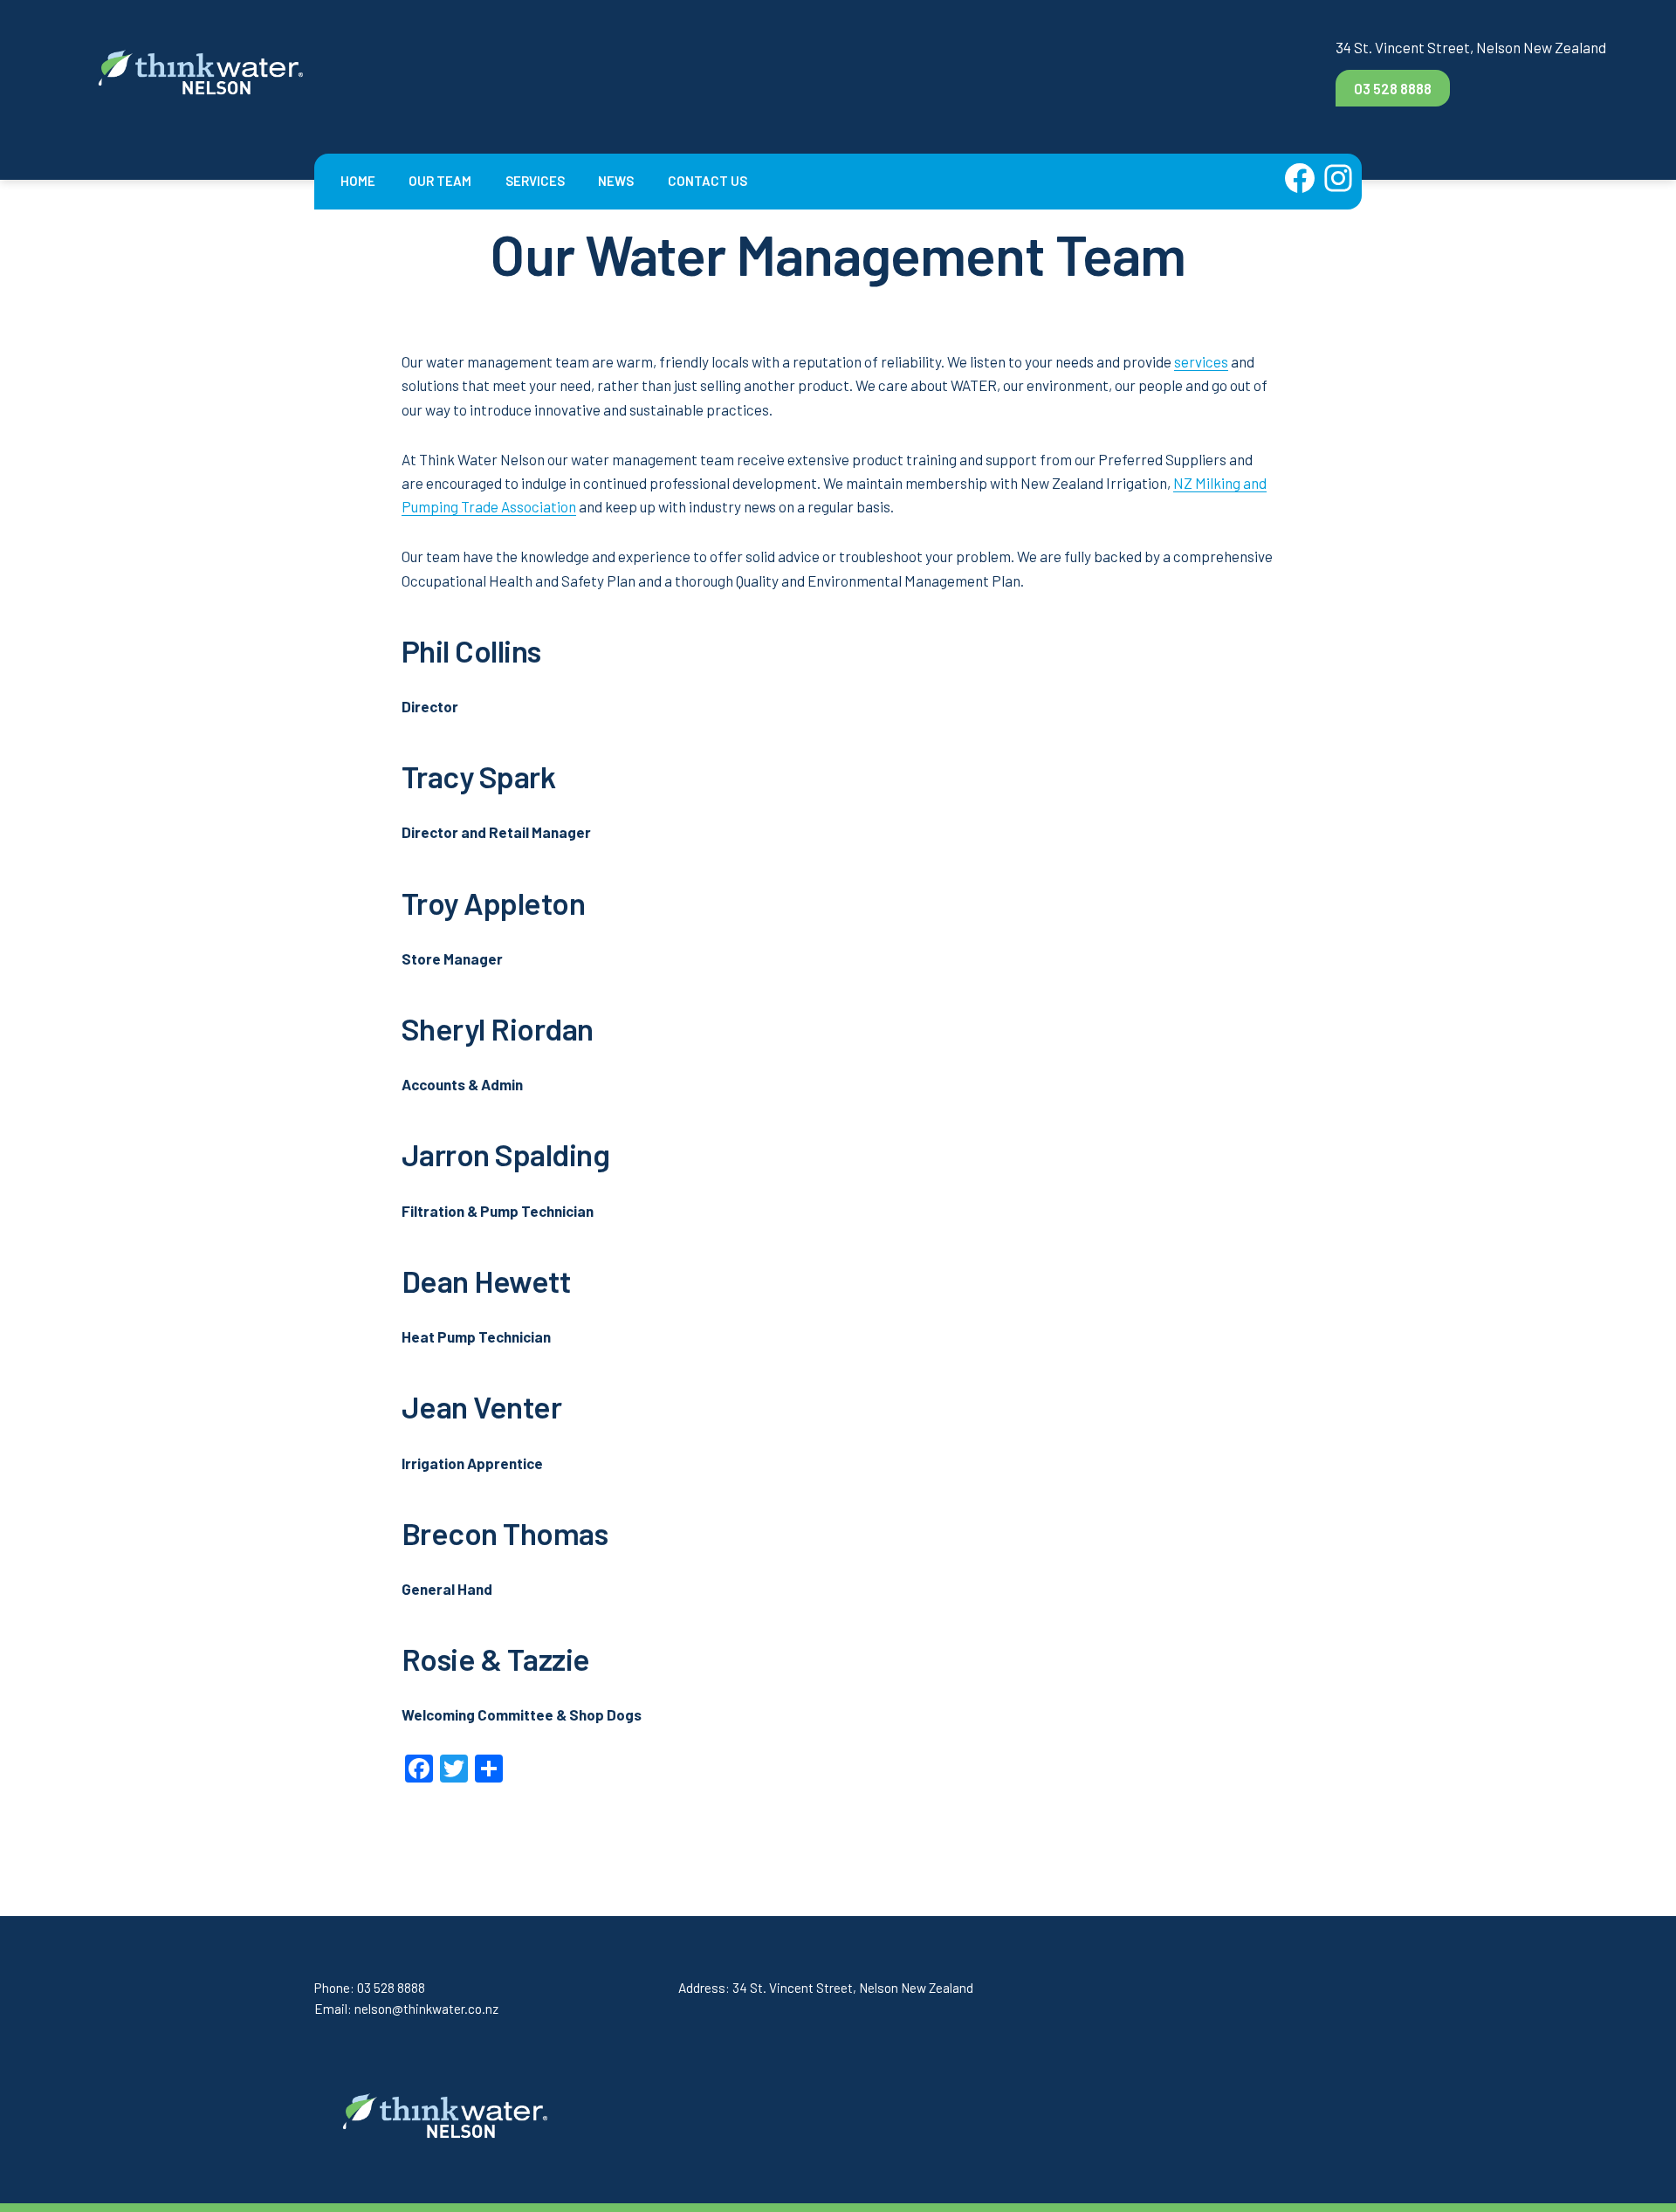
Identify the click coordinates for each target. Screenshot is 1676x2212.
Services (535, 181)
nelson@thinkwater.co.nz (426, 2009)
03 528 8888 (1393, 88)
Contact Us (707, 181)
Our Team (440, 181)
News (616, 181)
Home (358, 181)
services (1201, 361)
